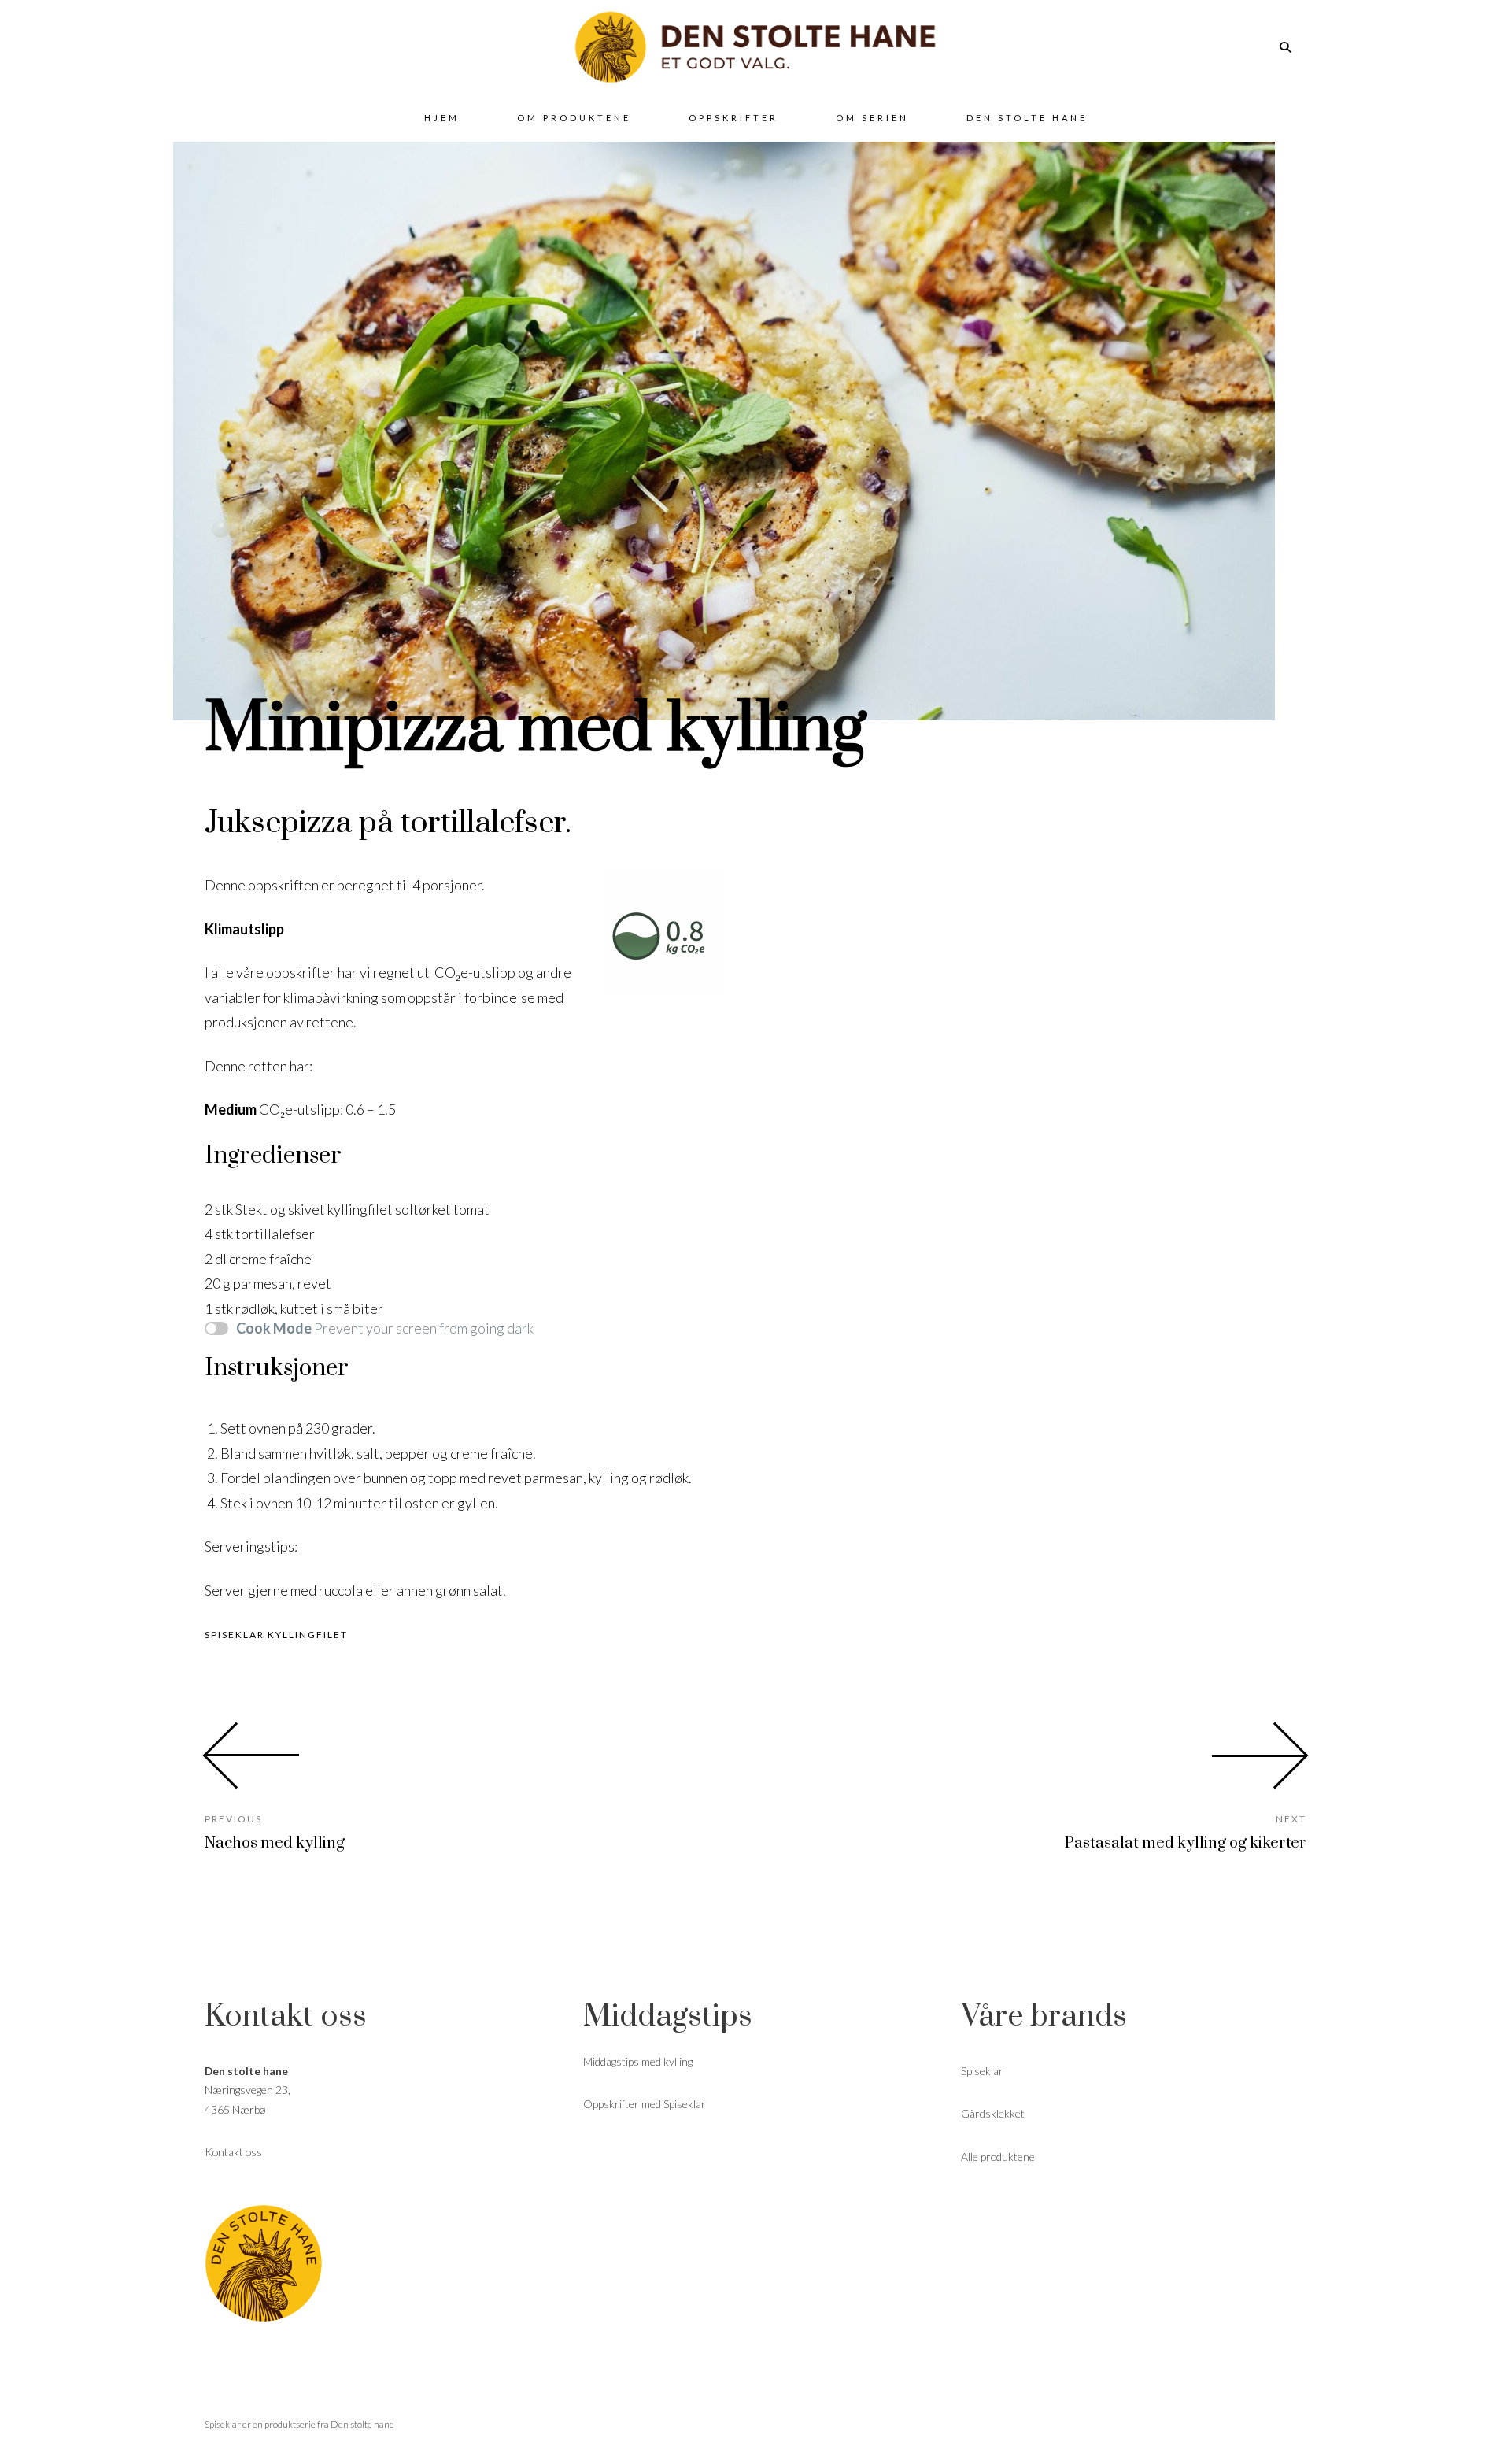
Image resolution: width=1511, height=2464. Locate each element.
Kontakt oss (233, 2152)
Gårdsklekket (993, 2113)
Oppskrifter (733, 118)
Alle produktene (998, 2157)
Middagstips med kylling (638, 2061)
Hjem (442, 118)
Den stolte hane (362, 2424)
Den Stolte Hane (1027, 118)
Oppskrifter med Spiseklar (645, 2104)
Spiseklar (982, 2071)
